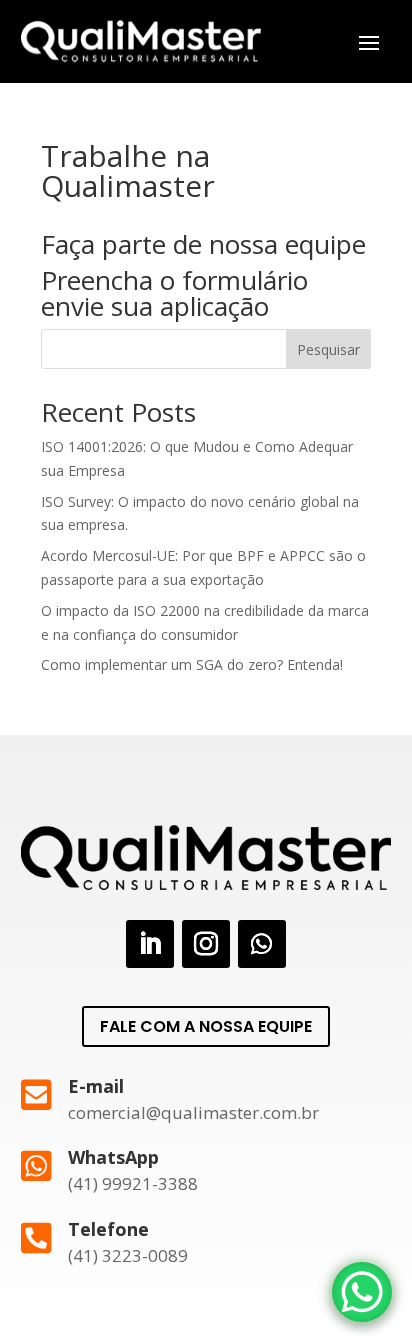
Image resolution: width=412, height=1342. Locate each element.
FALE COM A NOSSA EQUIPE (206, 1026)
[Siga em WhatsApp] (262, 944)
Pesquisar (328, 349)
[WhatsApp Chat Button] (362, 1292)
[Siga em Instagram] (206, 944)
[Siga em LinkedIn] (150, 944)
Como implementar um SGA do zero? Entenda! (192, 664)
